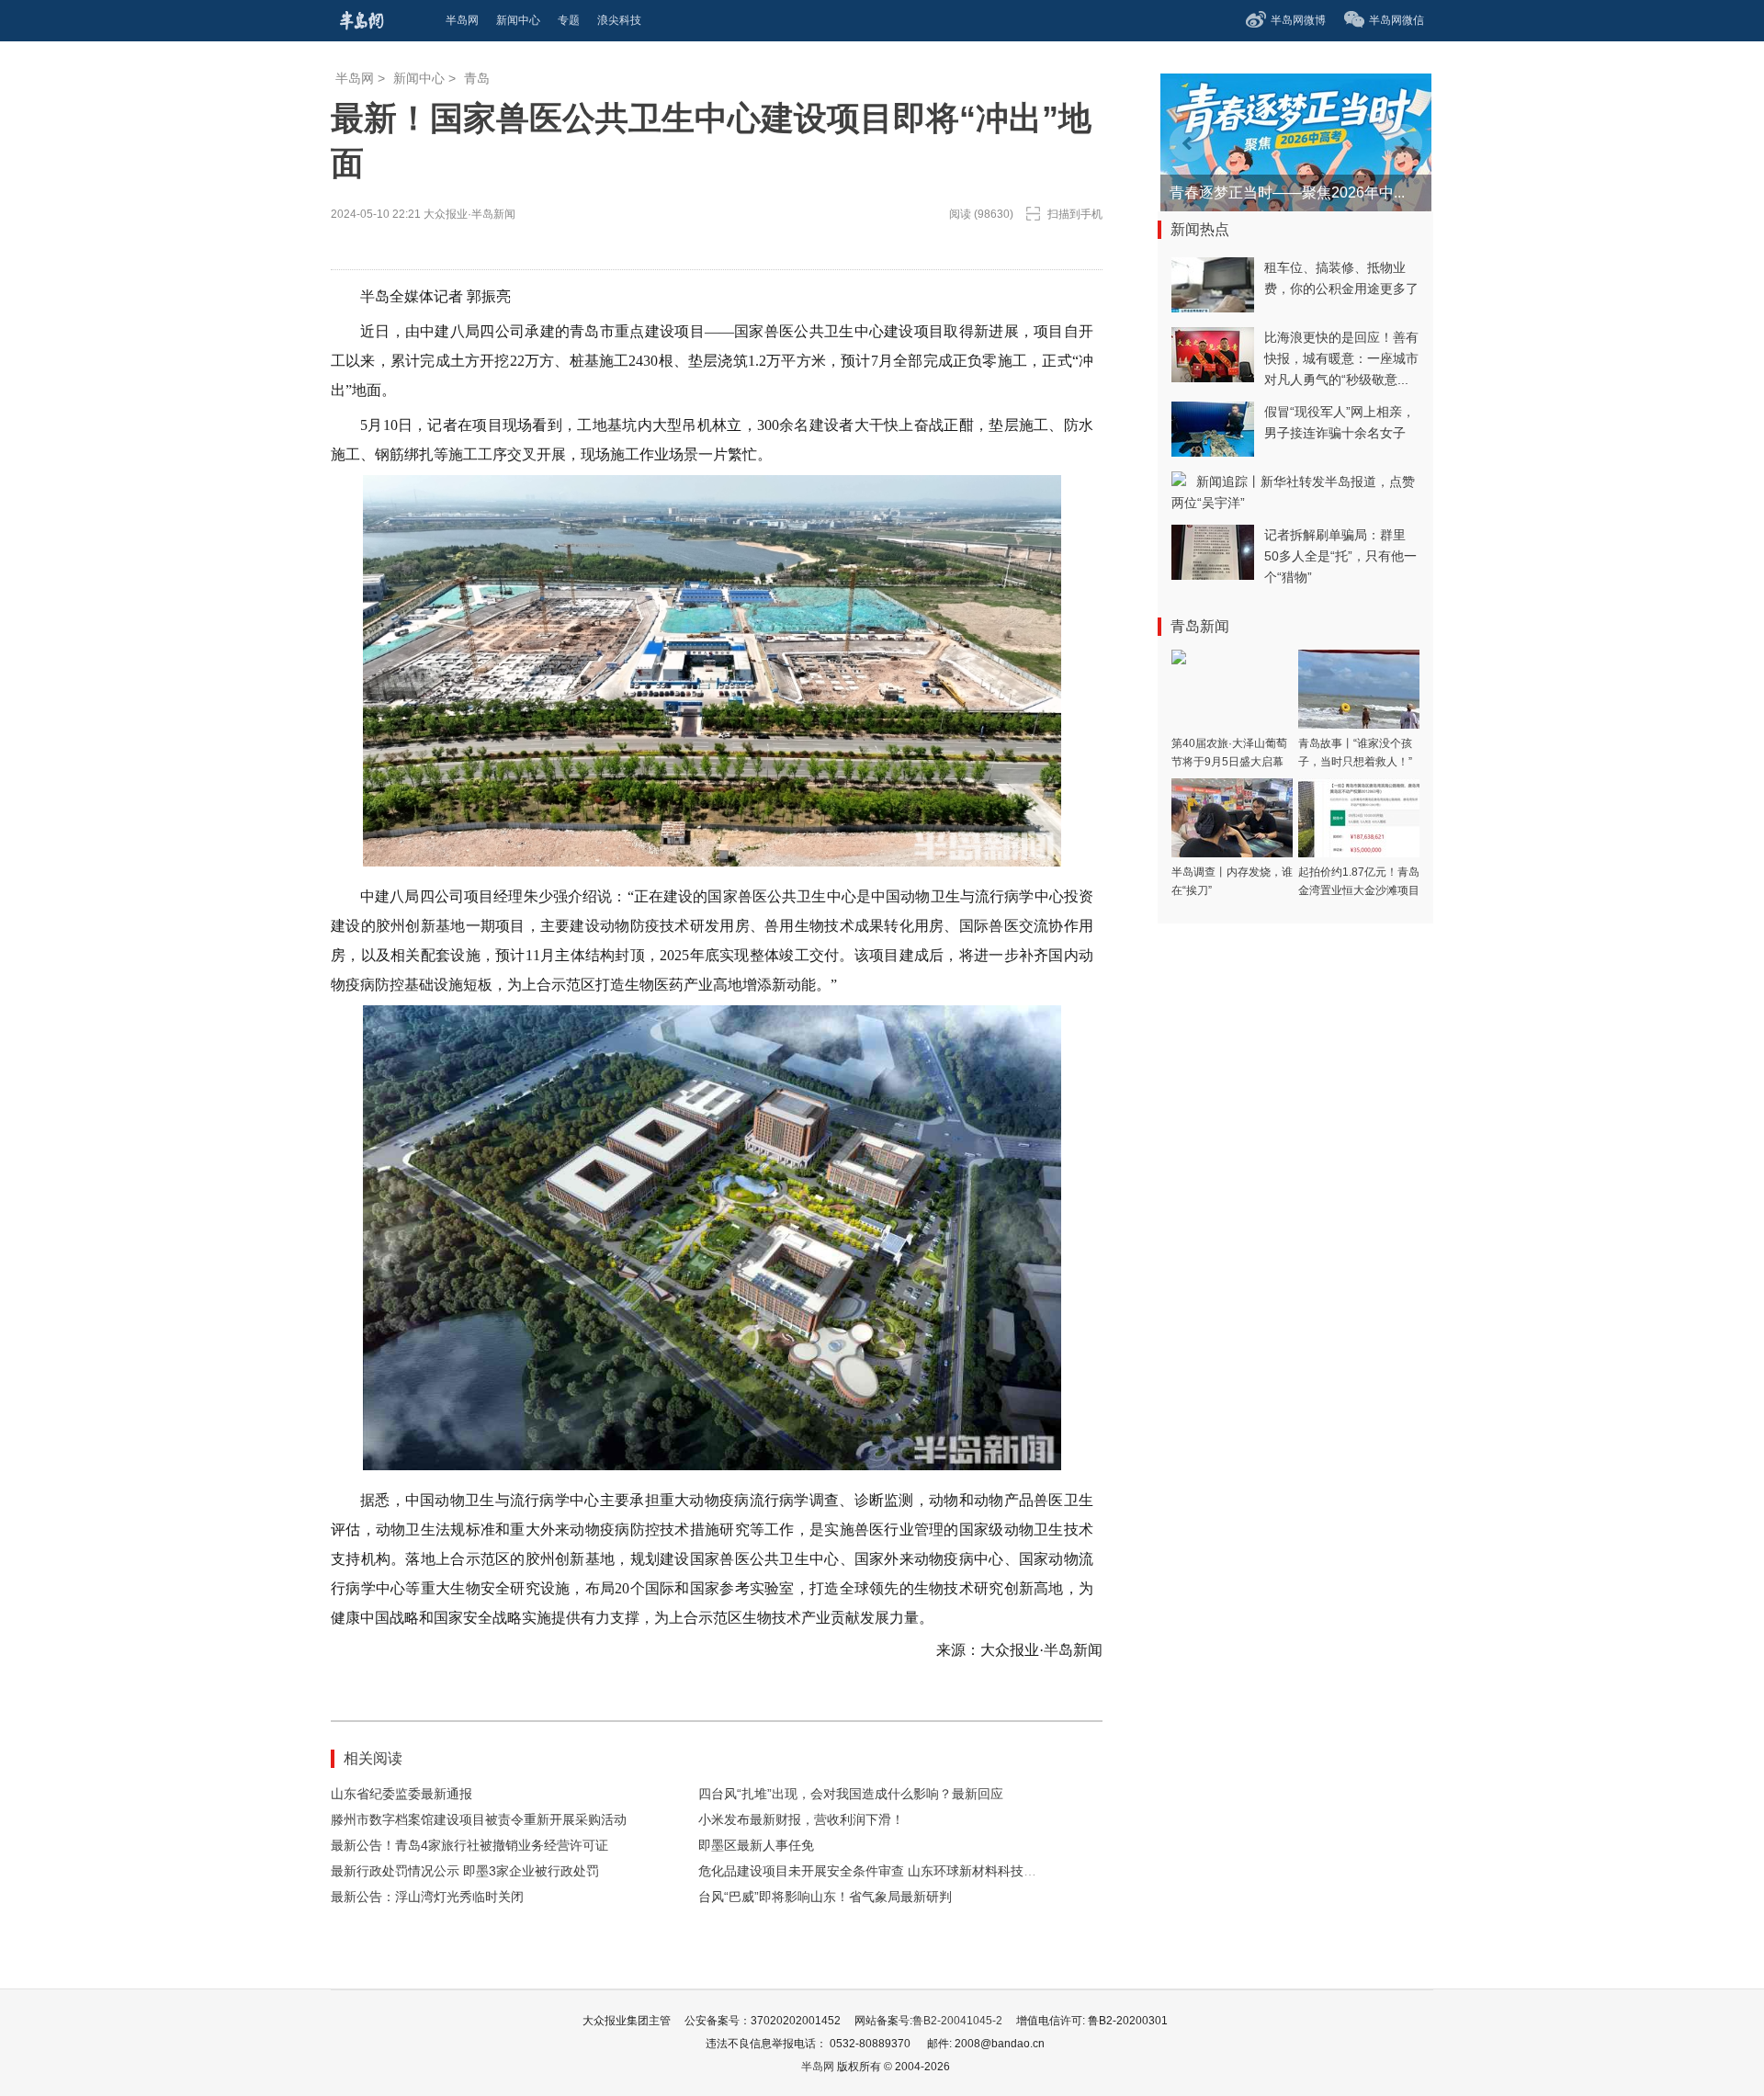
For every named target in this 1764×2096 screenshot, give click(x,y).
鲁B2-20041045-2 (957, 2021)
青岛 (477, 78)
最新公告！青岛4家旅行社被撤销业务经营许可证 (469, 1845)
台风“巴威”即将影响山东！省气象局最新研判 (825, 1897)
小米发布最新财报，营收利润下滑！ (801, 1819)
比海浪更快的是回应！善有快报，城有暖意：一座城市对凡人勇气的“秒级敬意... (1341, 358)
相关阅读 (373, 1758)
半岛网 (355, 78)
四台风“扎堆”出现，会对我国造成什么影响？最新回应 (851, 1794)
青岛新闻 (1200, 626)
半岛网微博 (1298, 20)
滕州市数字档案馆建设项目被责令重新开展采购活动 (479, 1819)
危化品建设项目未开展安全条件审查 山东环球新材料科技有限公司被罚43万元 (920, 1871)
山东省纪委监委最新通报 (401, 1794)
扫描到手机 (1075, 214)
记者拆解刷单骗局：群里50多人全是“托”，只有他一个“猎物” (1340, 556)
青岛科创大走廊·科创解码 (1253, 193)
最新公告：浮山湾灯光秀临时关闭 (427, 1897)
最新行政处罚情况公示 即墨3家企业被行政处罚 (465, 1871)
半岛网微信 (1396, 20)
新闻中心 (419, 78)
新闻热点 (1200, 229)
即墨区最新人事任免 (756, 1845)
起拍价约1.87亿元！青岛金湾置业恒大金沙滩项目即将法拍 (1359, 890)
